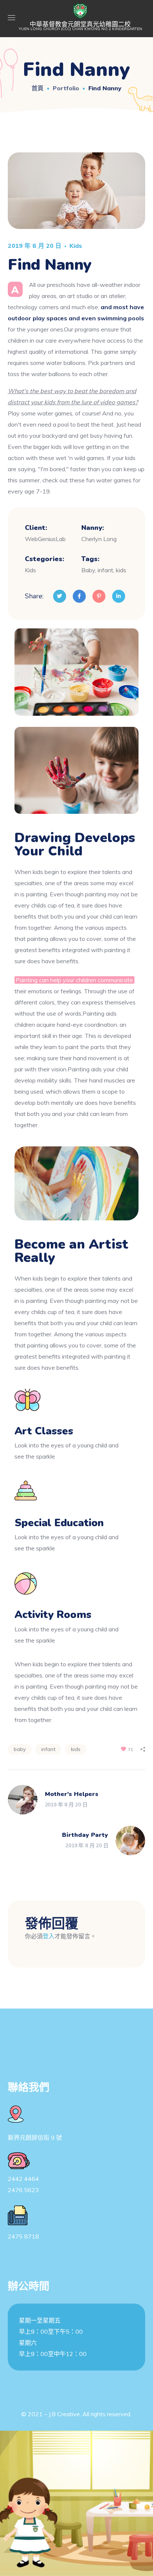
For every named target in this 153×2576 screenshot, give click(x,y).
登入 (49, 1936)
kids (76, 1749)
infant (48, 1749)
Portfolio (66, 88)
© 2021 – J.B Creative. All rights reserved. (76, 2414)
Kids (76, 246)
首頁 (38, 88)
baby (20, 1749)
